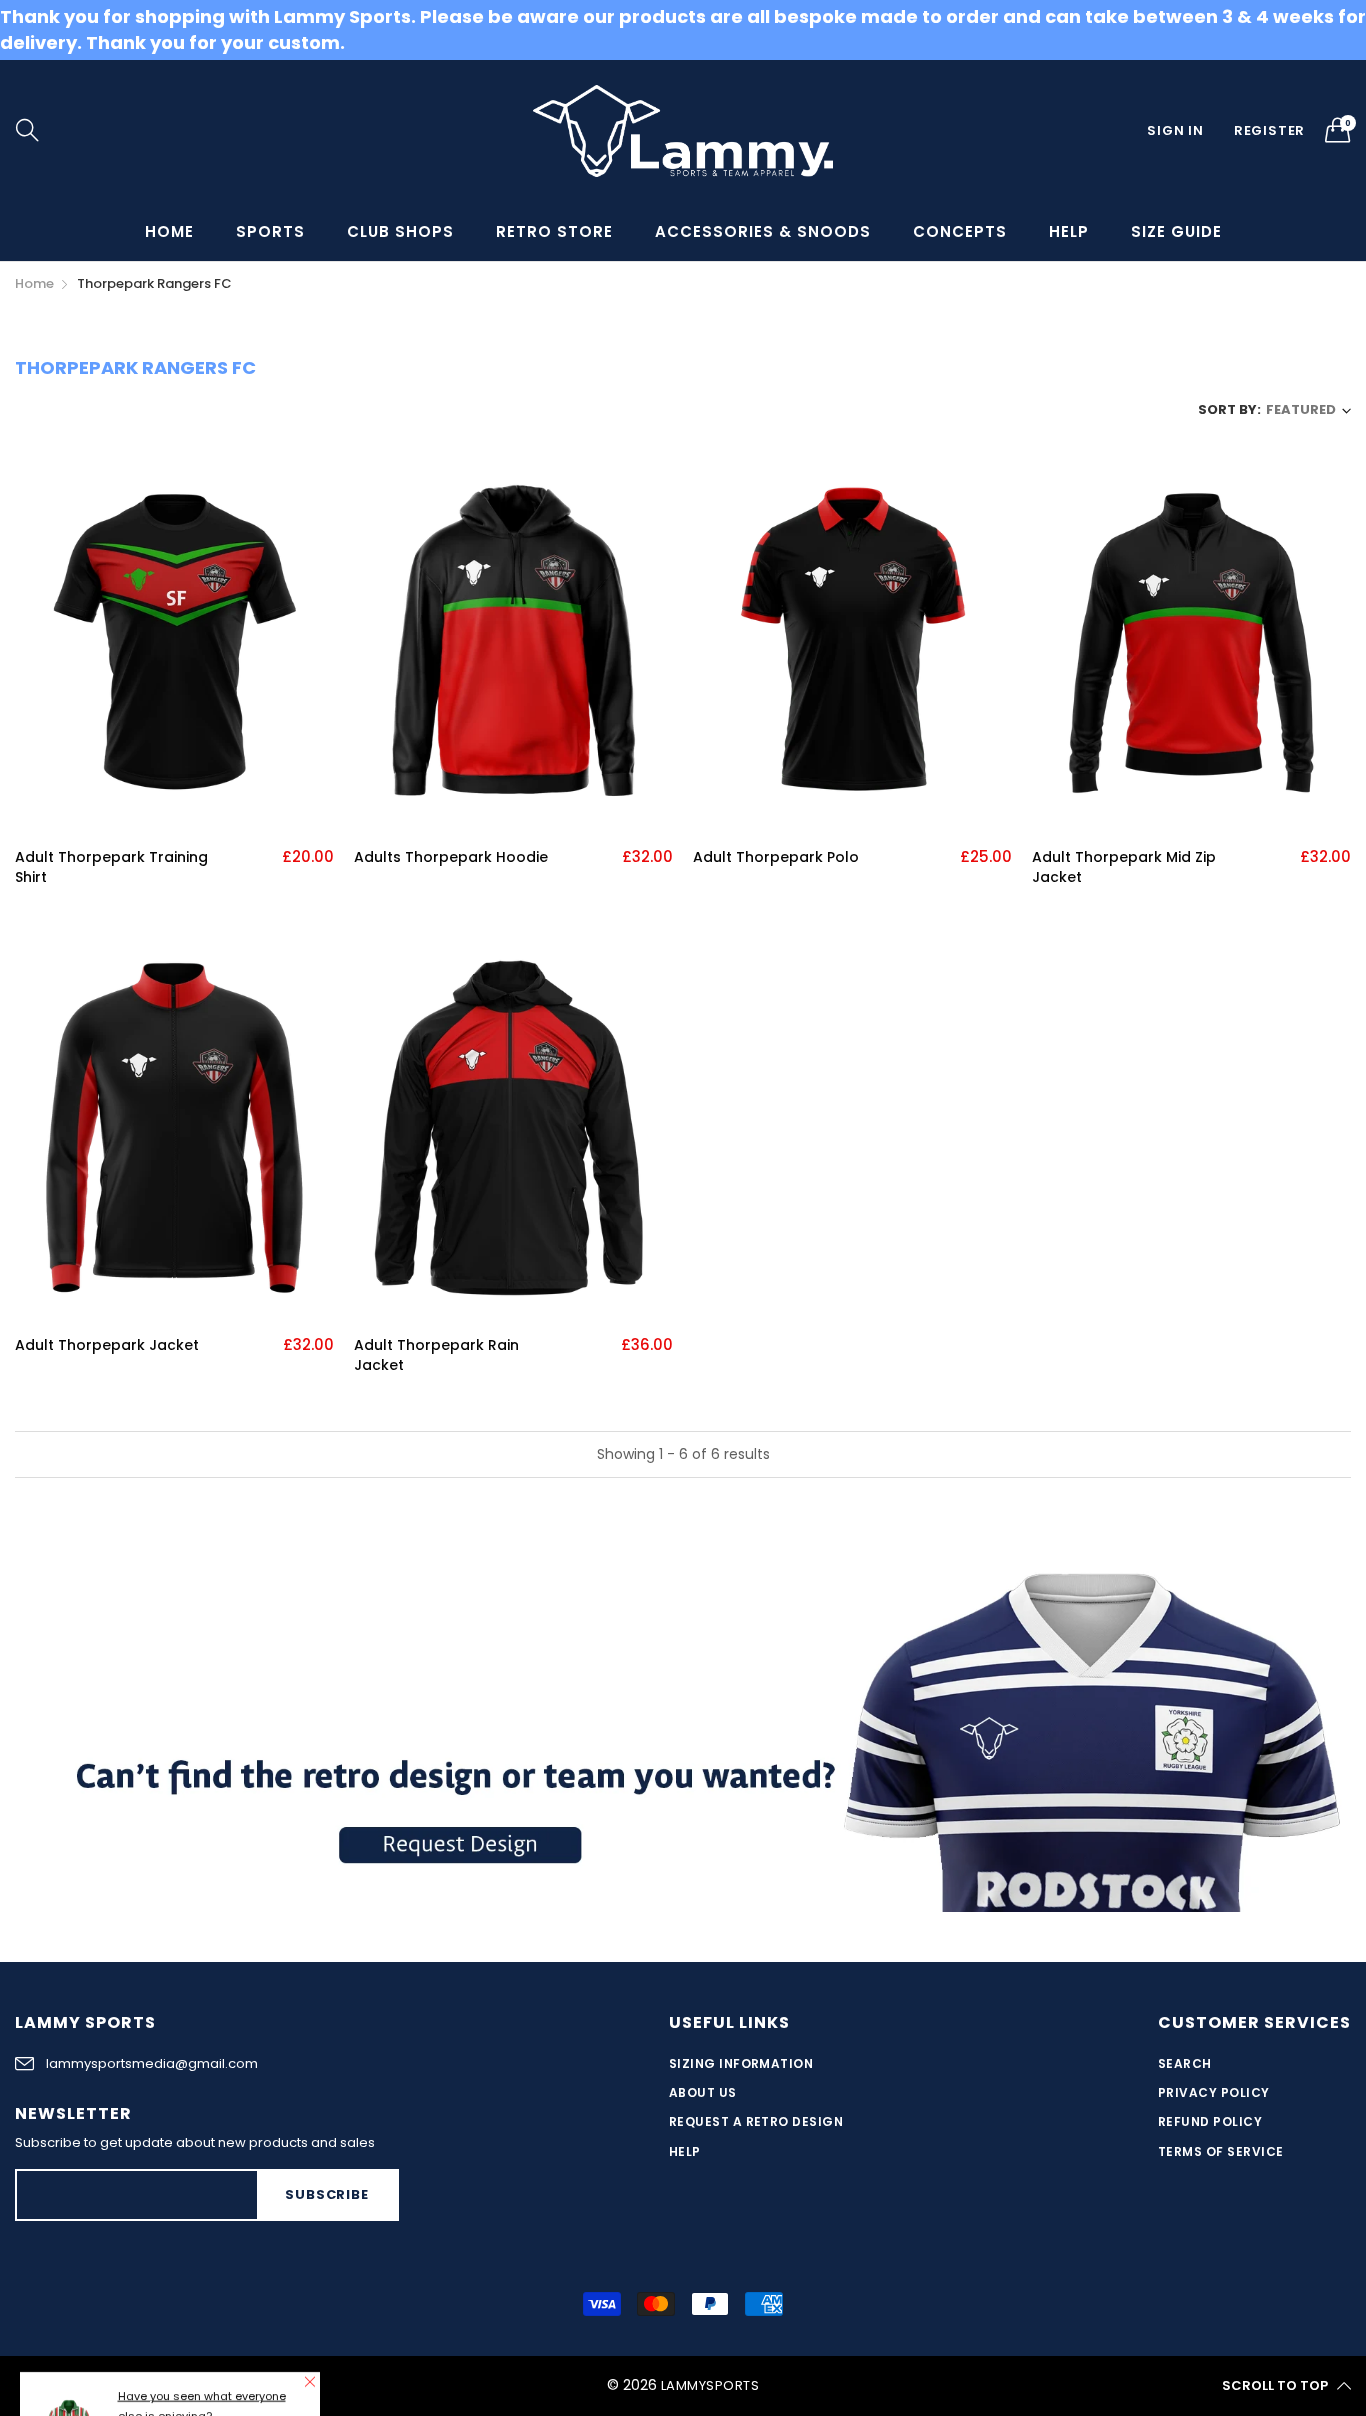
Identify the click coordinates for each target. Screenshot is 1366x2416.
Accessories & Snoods (763, 231)
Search (1185, 2063)
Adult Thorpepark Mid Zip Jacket (1124, 867)
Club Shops (400, 231)
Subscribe (326, 2194)
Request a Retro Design (756, 2121)
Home (169, 231)
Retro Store (554, 231)
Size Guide (1176, 231)
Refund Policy (1210, 2121)
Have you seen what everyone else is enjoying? (202, 2304)
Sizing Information (741, 2063)
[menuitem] (169, 231)
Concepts (960, 231)
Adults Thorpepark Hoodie (451, 857)
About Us (703, 2092)
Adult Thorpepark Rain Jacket (436, 1355)
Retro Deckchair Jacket (209, 2340)
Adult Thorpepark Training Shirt (111, 867)
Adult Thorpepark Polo (776, 857)
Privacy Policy (1214, 2092)
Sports (270, 231)
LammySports (710, 2385)
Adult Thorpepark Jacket (107, 1345)
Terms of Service (1221, 2151)
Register (1269, 130)
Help (1069, 231)
